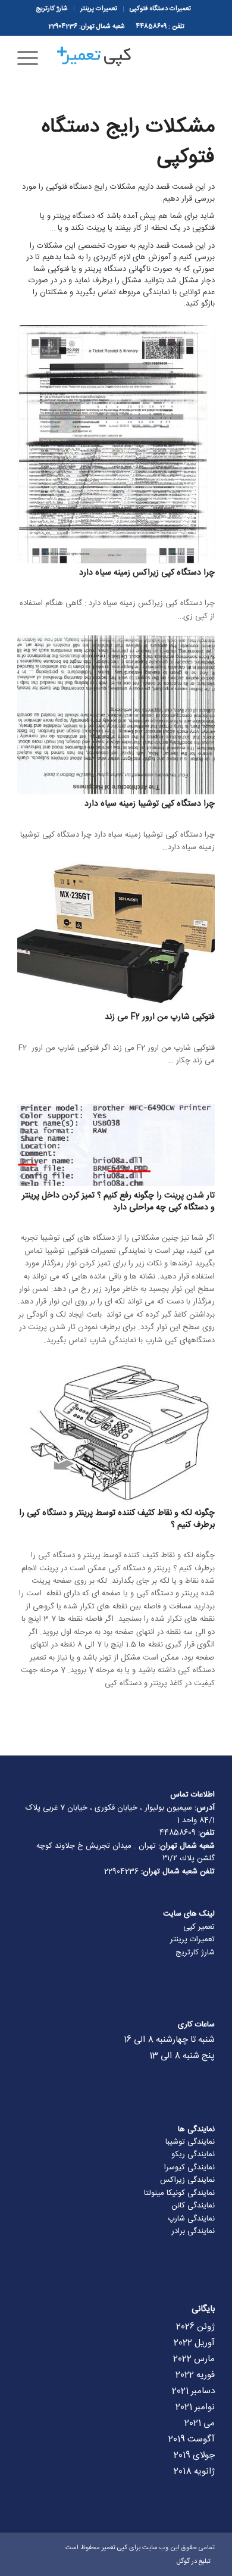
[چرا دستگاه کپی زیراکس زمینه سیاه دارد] (116, 444)
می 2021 (200, 2423)
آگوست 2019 (192, 2439)
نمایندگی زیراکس (187, 2180)
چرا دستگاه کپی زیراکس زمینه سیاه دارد (147, 573)
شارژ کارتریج (195, 1953)
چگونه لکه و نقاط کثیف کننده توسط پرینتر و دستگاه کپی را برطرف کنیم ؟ (117, 1519)
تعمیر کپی (199, 1927)
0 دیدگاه (155, 585)
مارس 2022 (194, 2359)
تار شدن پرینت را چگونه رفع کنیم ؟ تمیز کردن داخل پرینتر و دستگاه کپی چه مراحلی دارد (118, 1202)
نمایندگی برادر (193, 2231)
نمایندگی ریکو (193, 2154)
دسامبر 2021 (193, 2391)
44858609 (151, 27)
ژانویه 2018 (194, 2471)
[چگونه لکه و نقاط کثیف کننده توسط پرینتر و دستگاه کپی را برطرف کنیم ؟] (116, 1431)
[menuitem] (160, 9)
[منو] (32, 59)
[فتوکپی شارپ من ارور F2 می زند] (116, 931)
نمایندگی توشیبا (190, 2142)
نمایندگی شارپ (191, 2219)
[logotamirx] (136, 59)
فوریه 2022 (195, 2375)
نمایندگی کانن (193, 2206)
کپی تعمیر (115, 2548)
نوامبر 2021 (195, 2407)
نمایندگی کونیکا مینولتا (179, 2193)
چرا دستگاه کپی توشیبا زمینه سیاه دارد (150, 804)
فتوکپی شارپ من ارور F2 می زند (160, 1017)
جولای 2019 (194, 2455)
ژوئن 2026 (195, 2327)
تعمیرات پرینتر (192, 1939)
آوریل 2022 (194, 2343)
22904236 (63, 27)
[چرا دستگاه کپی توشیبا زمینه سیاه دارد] (116, 715)
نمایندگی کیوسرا (189, 2168)
